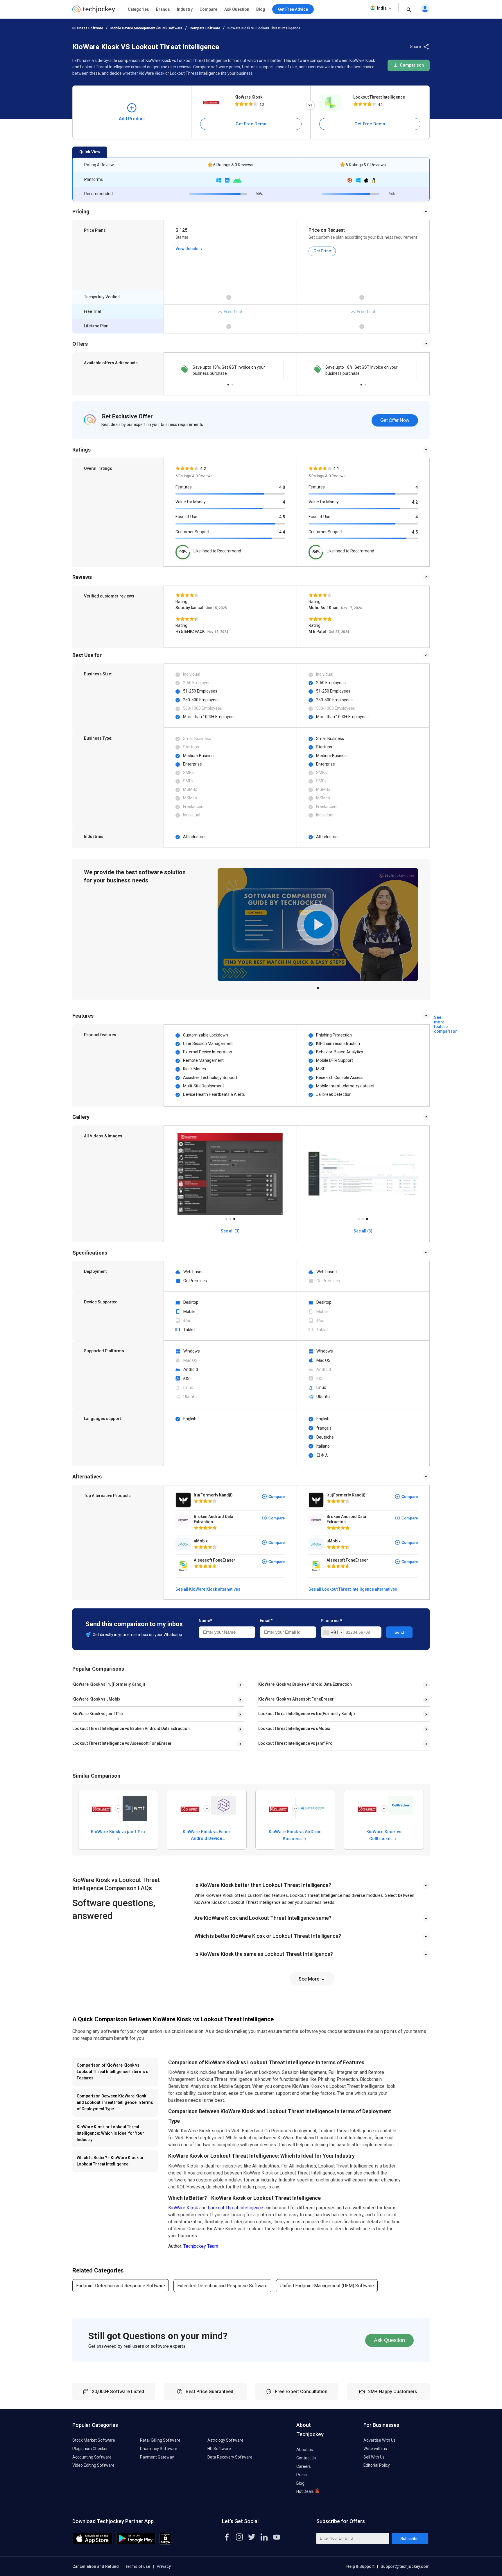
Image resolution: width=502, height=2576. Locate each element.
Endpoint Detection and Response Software (121, 2286)
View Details (187, 249)
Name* (205, 1621)
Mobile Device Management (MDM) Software (146, 28)
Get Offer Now (395, 420)
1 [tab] (228, 383)
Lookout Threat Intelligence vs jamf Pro (295, 1743)
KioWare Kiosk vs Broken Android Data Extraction (305, 1684)
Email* (266, 1621)
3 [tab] (234, 1217)
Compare (208, 9)
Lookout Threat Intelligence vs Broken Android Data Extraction (131, 1728)
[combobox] (332, 1633)
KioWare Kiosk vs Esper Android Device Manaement (207, 1835)
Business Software (88, 28)
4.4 (282, 532)
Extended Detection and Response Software (222, 2286)
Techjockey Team (201, 2246)
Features (184, 487)
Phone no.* (331, 1621)
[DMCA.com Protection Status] (165, 2543)
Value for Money (191, 502)
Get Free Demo (251, 124)
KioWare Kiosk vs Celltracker (384, 1835)
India (382, 8)
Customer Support (192, 532)
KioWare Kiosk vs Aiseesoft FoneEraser (296, 1699)
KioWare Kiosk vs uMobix (96, 1699)
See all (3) (230, 1231)
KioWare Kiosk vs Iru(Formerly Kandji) (109, 1684)
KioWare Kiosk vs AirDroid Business (295, 1835)
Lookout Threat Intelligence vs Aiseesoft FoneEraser (122, 1743)
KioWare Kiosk (248, 97)
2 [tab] (232, 383)
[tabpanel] (230, 370)
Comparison (411, 65)
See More (310, 1979)
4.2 (415, 502)
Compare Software (205, 28)
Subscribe (409, 2538)
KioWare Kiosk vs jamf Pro (98, 1714)
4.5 (282, 517)
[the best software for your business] (94, 11)
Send (399, 1632)
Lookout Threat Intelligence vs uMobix (294, 1728)
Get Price (322, 251)
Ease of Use (186, 517)
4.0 (282, 487)
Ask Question (237, 9)
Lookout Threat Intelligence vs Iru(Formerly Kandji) (307, 1714)
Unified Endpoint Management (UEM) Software (327, 2286)
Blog (261, 9)
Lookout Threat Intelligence (379, 97)
